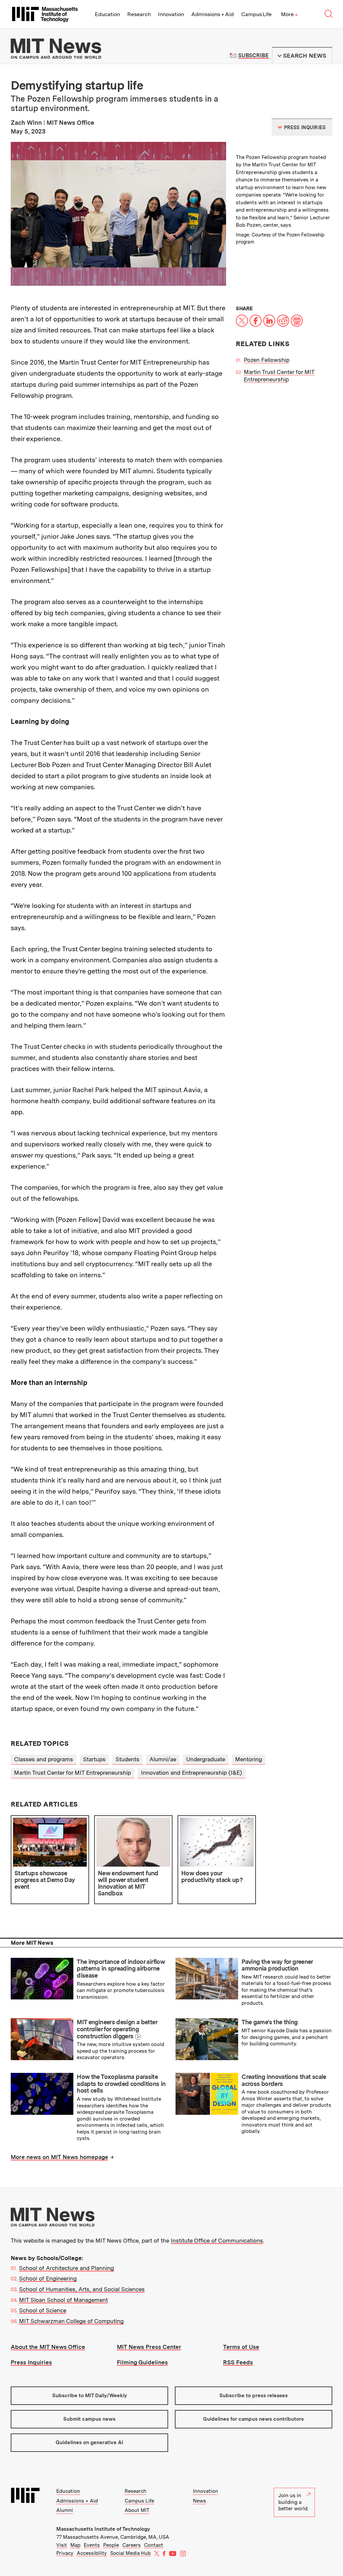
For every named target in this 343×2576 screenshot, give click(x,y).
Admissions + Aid (213, 14)
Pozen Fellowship (267, 360)
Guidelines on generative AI (89, 2443)
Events (92, 2545)
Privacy (65, 2553)
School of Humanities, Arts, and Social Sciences (82, 2289)
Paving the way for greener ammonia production (277, 1965)
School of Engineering (48, 2278)
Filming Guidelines (142, 2362)
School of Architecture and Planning (66, 2268)
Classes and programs (44, 1759)
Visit (62, 2545)
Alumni (65, 2510)
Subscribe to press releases (254, 2396)
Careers (131, 2545)
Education (107, 14)
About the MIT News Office (48, 2347)
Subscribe (253, 56)
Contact (154, 2545)
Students (127, 1759)
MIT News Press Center (149, 2347)
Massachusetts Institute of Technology (103, 2529)
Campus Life (256, 14)
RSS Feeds (238, 2362)
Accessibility (92, 2553)
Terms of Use (241, 2347)
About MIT (137, 2510)
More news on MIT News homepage (59, 2157)
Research (139, 14)
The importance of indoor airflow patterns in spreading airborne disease (121, 1969)
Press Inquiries (31, 2362)
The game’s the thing (269, 2022)
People (111, 2545)
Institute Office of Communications (217, 2241)
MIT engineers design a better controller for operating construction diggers (117, 2029)
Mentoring (249, 1759)
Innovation (171, 14)
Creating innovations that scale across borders (284, 2080)
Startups (94, 1759)
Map (75, 2545)
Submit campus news (89, 2419)
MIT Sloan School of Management (63, 2300)
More (289, 14)
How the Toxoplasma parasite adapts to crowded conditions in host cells (121, 2084)
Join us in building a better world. (293, 2502)
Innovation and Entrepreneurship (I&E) (192, 1773)
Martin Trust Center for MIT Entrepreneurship (73, 1773)
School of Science (43, 2310)
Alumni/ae (163, 1759)
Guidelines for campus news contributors (253, 2419)
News (199, 2501)
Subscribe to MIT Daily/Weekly (90, 2396)
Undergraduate (206, 1759)
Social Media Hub (130, 2553)
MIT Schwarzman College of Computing (71, 2321)
